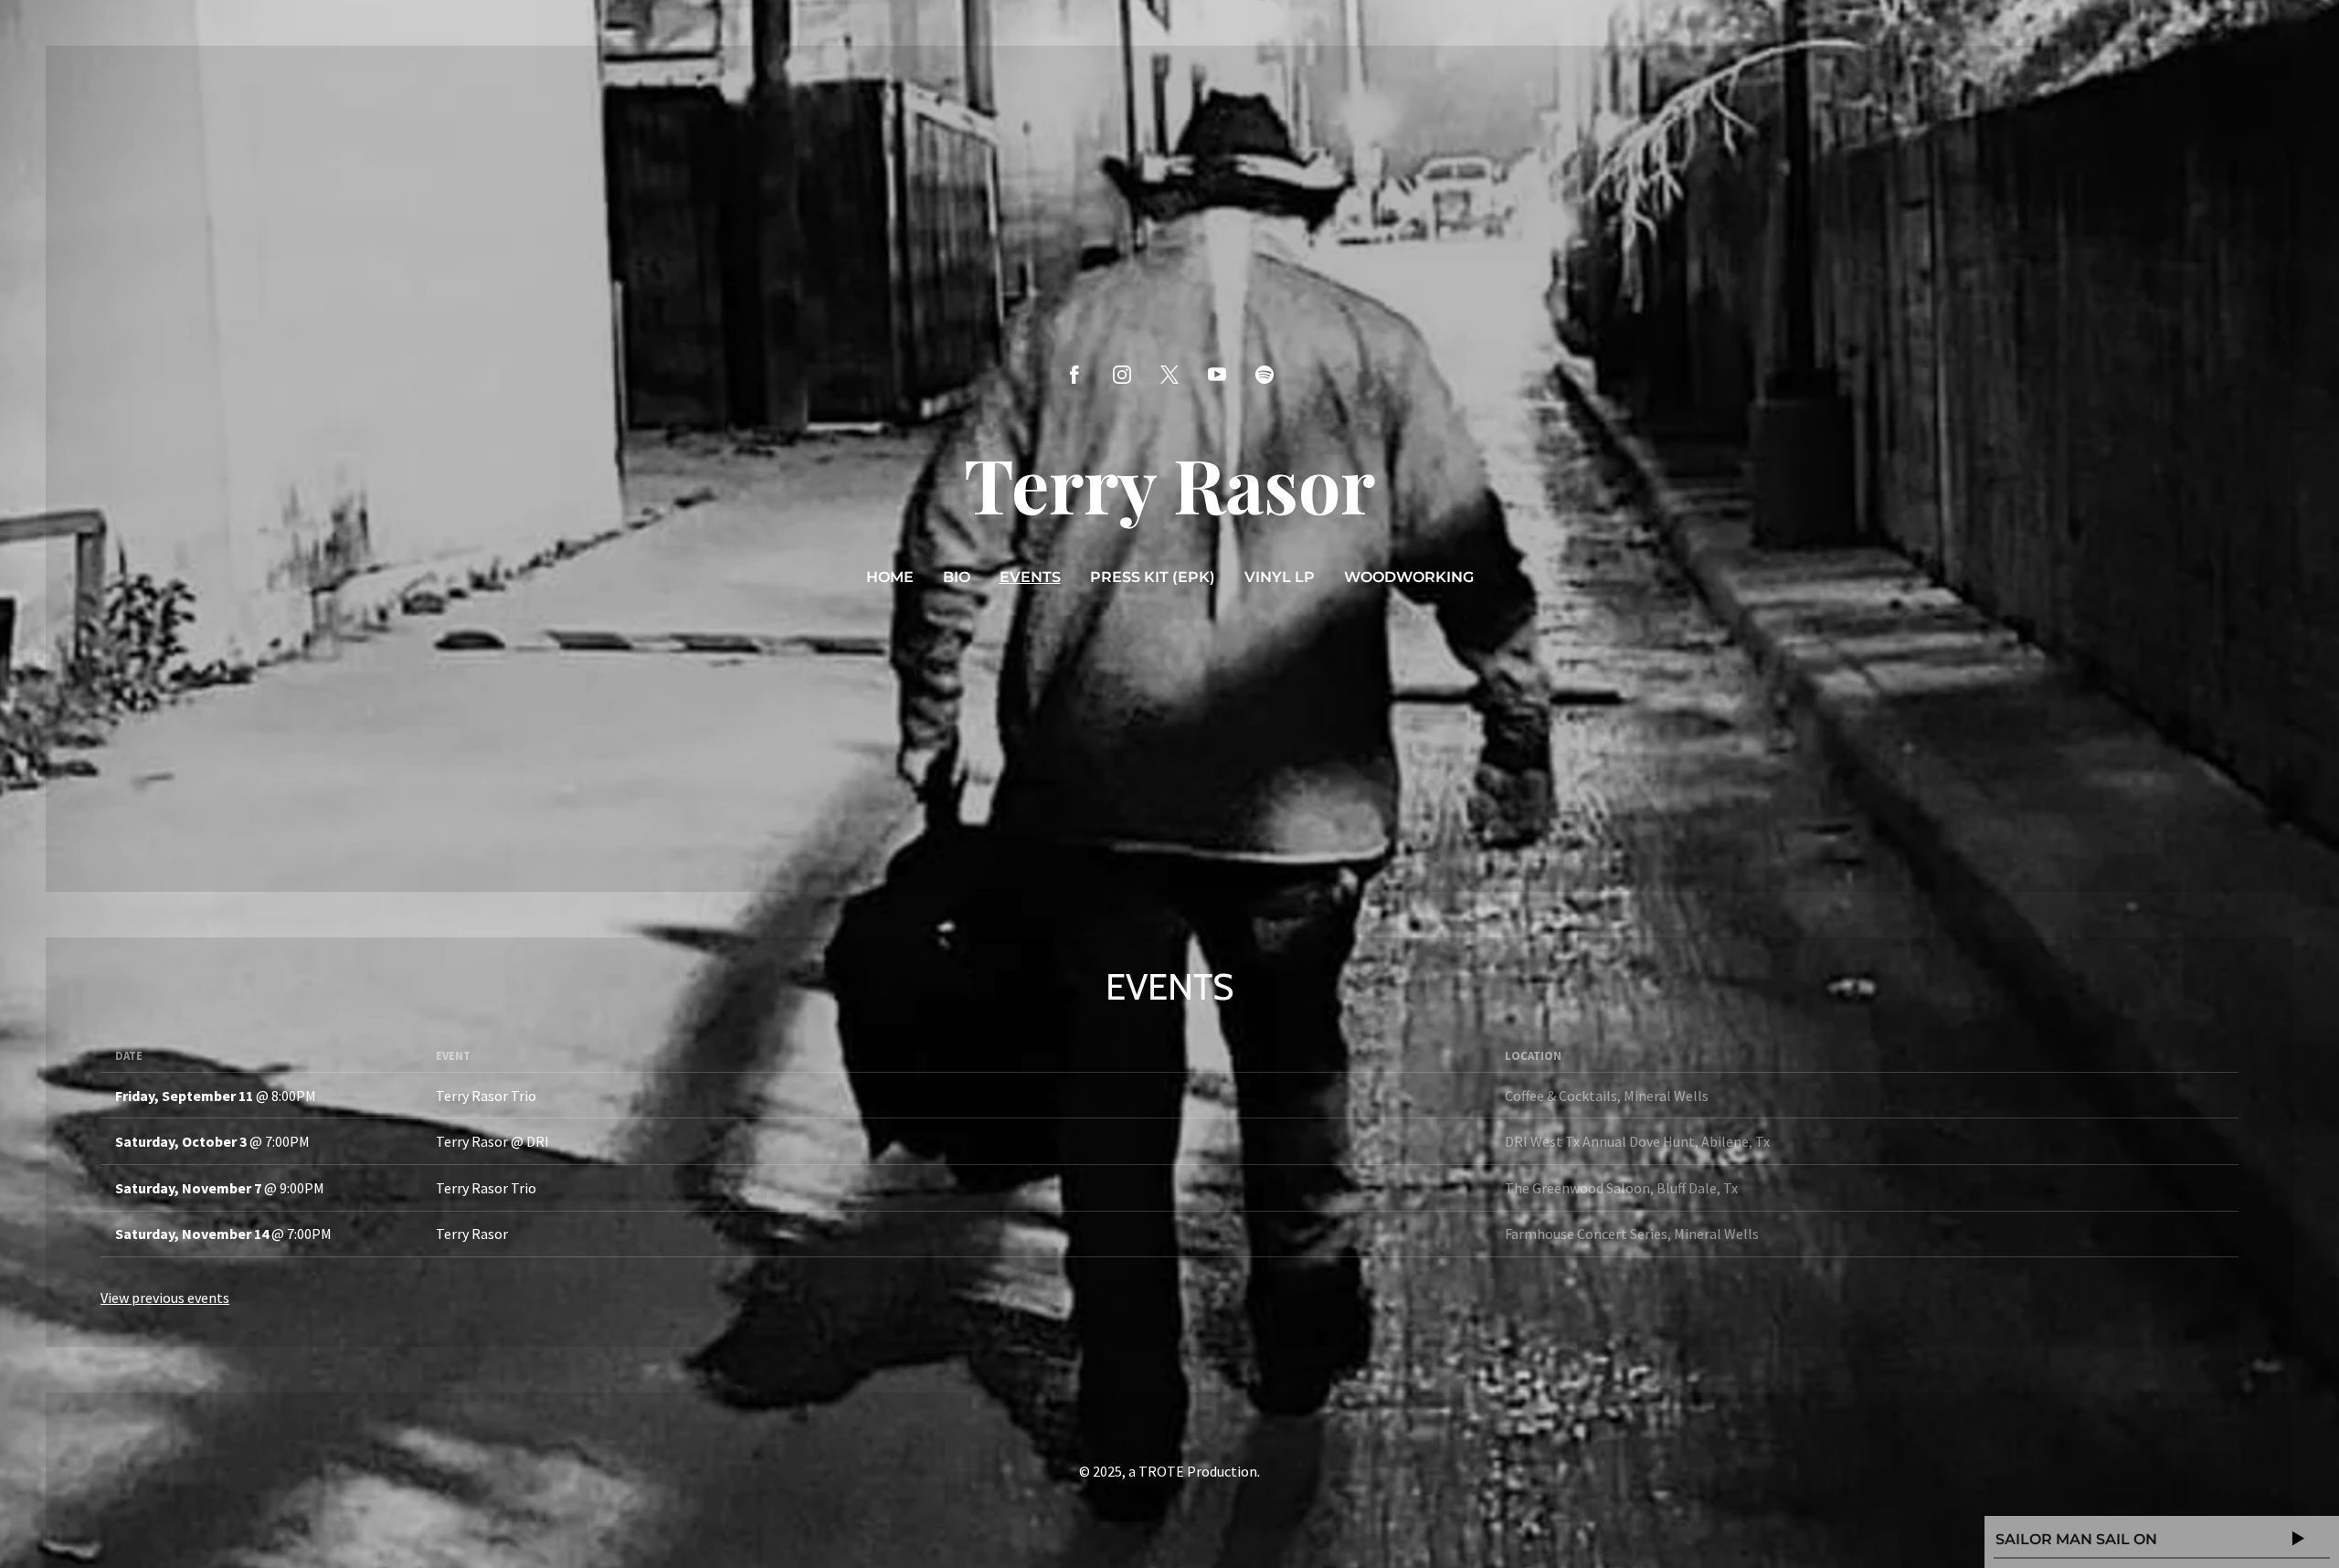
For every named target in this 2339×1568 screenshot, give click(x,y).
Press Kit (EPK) (1153, 577)
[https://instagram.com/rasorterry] (1122, 375)
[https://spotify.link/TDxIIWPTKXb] (1265, 375)
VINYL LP (1280, 577)
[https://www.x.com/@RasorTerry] (1169, 375)
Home (890, 577)
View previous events (165, 1298)
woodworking (1409, 577)
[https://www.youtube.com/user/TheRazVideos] (1217, 375)
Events (1030, 577)
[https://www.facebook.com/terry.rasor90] (1074, 375)
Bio (957, 577)
